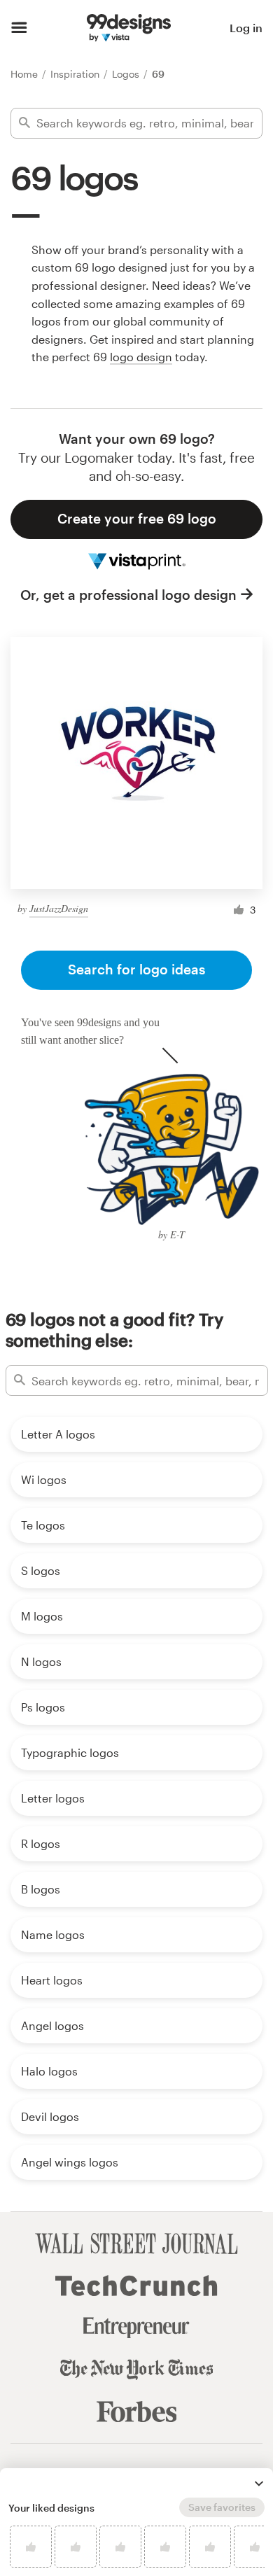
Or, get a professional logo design (128, 595)
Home (26, 74)
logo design (141, 357)
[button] (259, 2484)
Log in (246, 28)
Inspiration (76, 74)
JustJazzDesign (59, 908)
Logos (127, 74)
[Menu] (19, 28)
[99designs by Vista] (129, 28)
